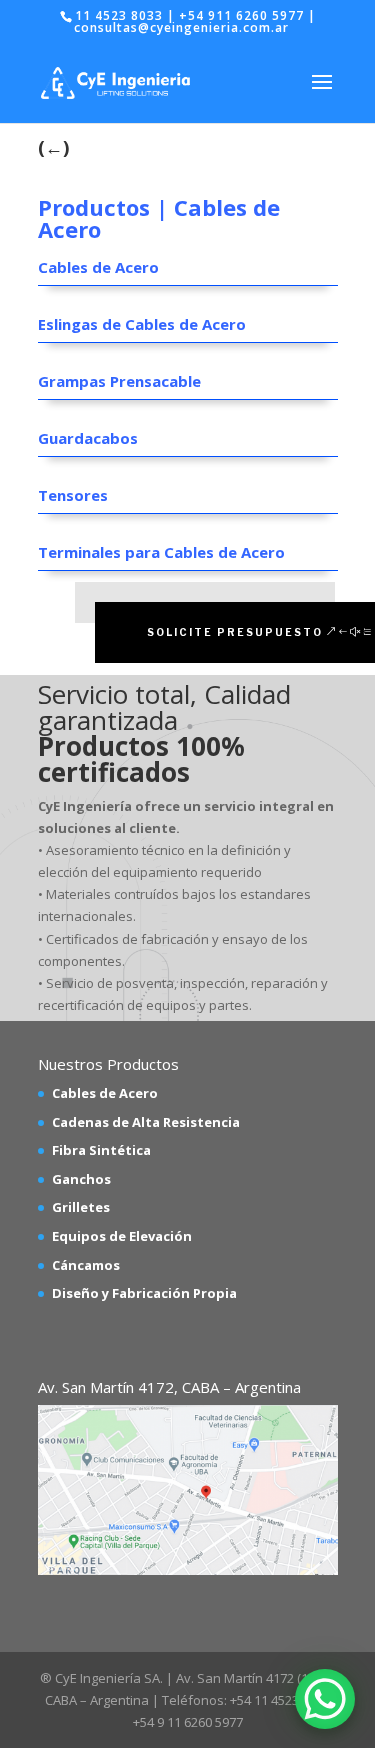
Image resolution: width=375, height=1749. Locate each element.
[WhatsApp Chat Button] (325, 1699)
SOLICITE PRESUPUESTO (235, 632)
